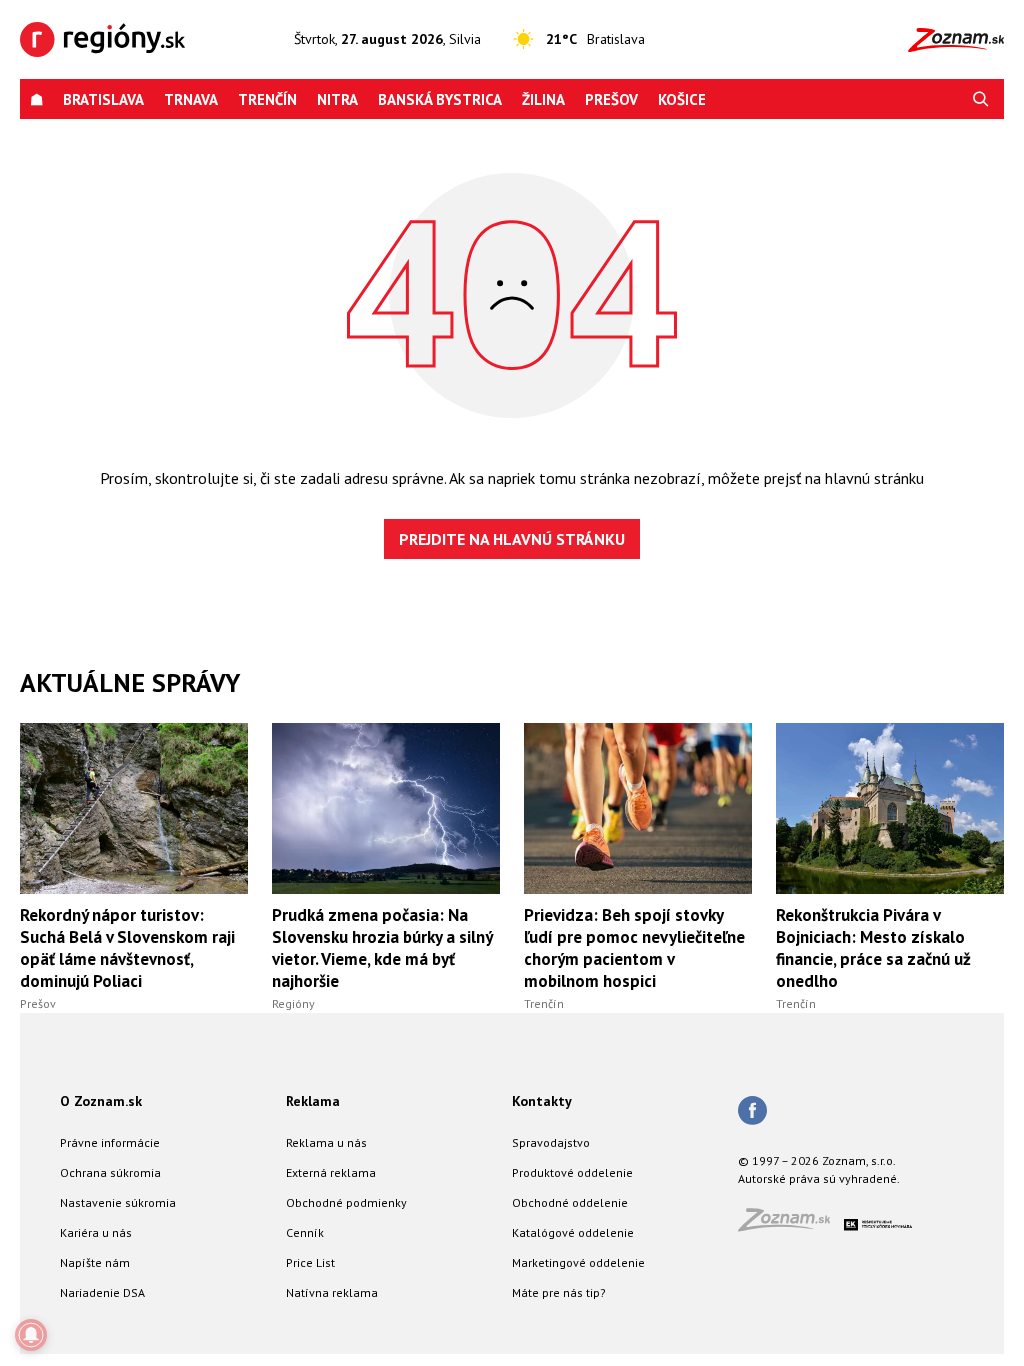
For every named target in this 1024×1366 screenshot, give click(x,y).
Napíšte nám (95, 1262)
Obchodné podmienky (346, 1202)
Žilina (543, 99)
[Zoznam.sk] (791, 1225)
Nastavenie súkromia (118, 1202)
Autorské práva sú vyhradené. (819, 1178)
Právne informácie (110, 1142)
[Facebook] (752, 1112)
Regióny (293, 1003)
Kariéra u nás (96, 1232)
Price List (310, 1262)
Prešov (611, 99)
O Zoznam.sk (101, 1101)
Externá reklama (331, 1172)
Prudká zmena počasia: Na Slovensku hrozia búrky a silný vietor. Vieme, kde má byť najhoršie (382, 948)
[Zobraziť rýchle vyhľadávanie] (981, 99)
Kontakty (542, 1101)
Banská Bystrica (440, 99)
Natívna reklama (332, 1292)
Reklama (313, 1101)
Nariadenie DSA (102, 1292)
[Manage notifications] (31, 1335)
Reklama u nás (326, 1142)
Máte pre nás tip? (559, 1292)
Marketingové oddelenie (578, 1262)
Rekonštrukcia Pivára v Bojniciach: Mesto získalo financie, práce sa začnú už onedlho (873, 948)
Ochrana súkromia (110, 1172)
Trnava (191, 99)
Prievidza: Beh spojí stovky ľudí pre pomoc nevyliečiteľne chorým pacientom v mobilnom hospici (634, 948)
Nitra (337, 99)
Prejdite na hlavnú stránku (512, 539)
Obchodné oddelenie (570, 1202)
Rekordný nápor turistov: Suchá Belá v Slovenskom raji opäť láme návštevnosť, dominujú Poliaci (127, 948)
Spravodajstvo (551, 1142)
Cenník (305, 1232)
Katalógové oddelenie (573, 1232)
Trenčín (267, 99)
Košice (682, 99)
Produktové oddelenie (572, 1172)
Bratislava (103, 99)
